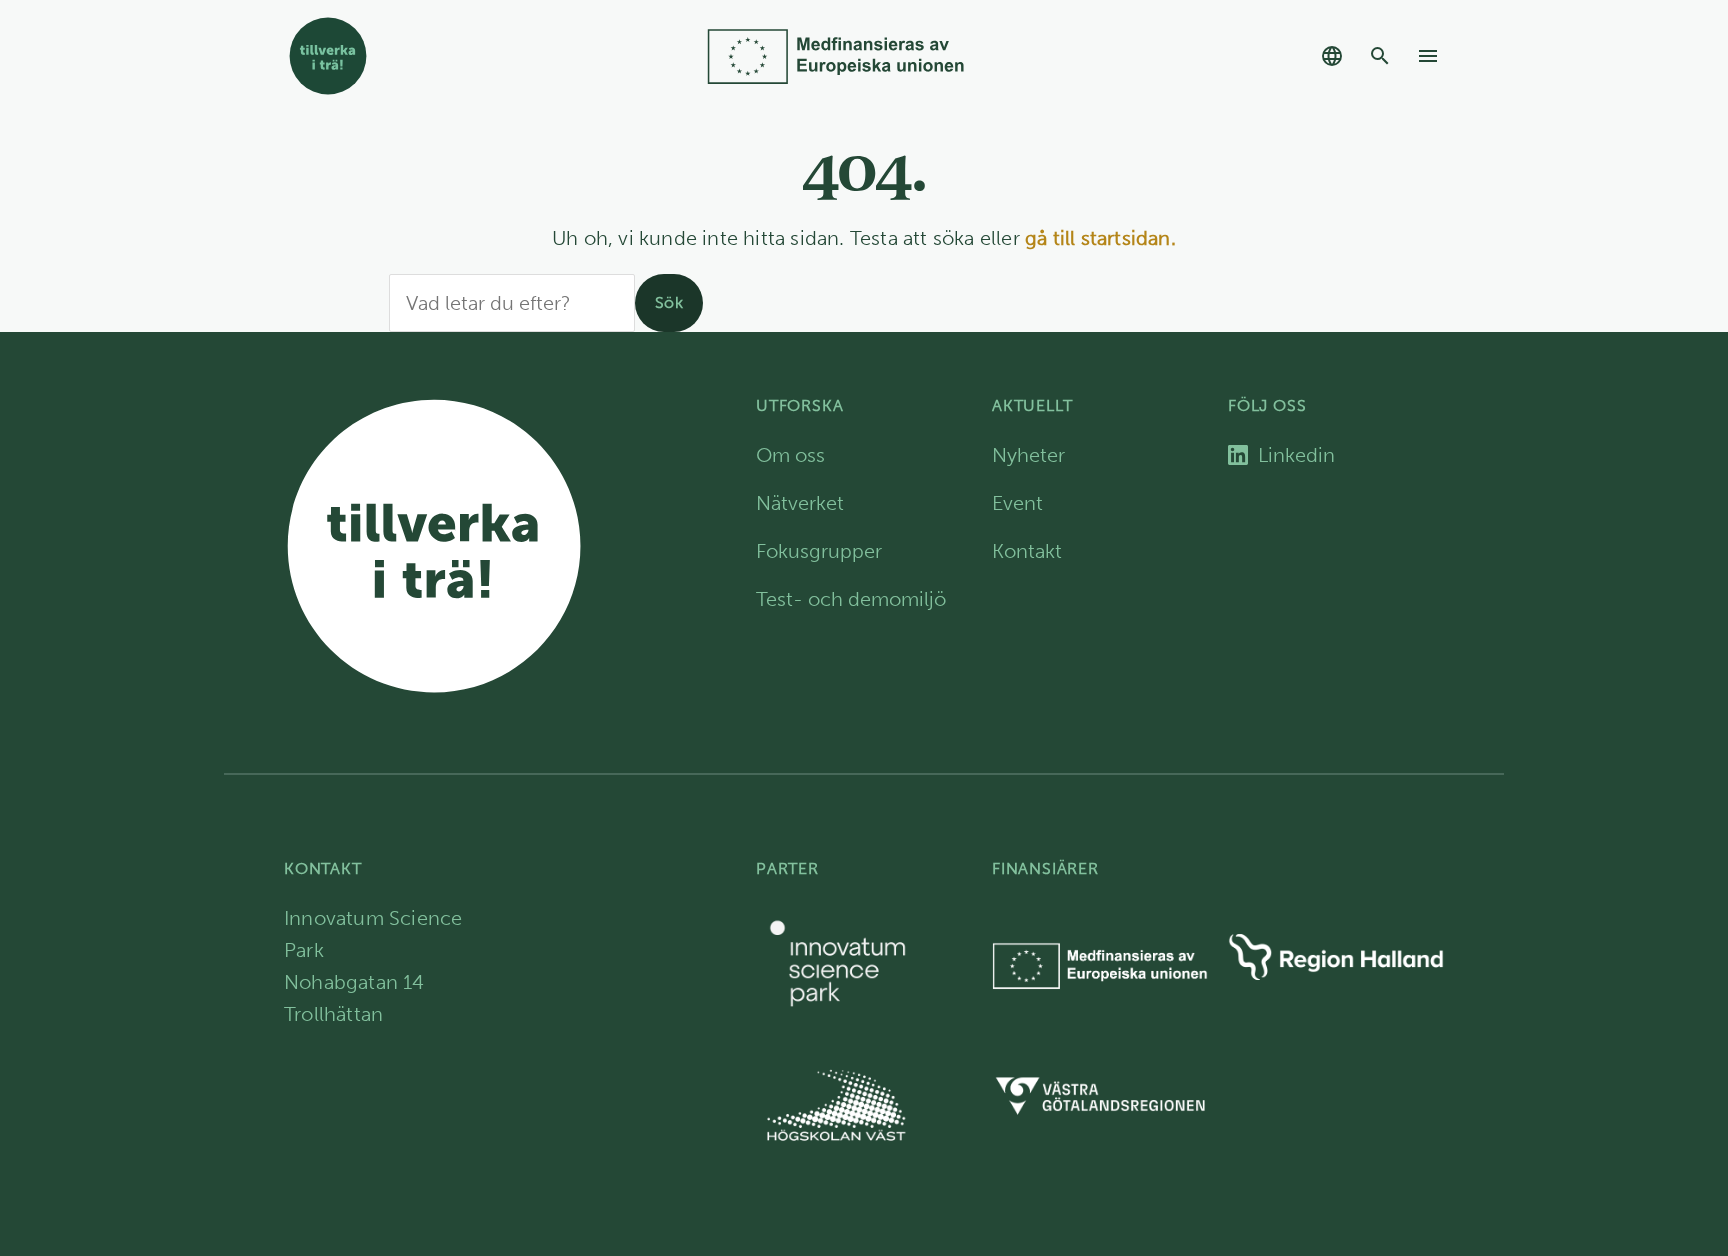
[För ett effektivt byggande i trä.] (458, 56)
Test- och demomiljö (851, 599)
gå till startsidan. (1100, 238)
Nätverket (800, 503)
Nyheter (1028, 455)
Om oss (790, 455)
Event (1017, 503)
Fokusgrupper (819, 551)
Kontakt (1027, 551)
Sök (669, 302)
